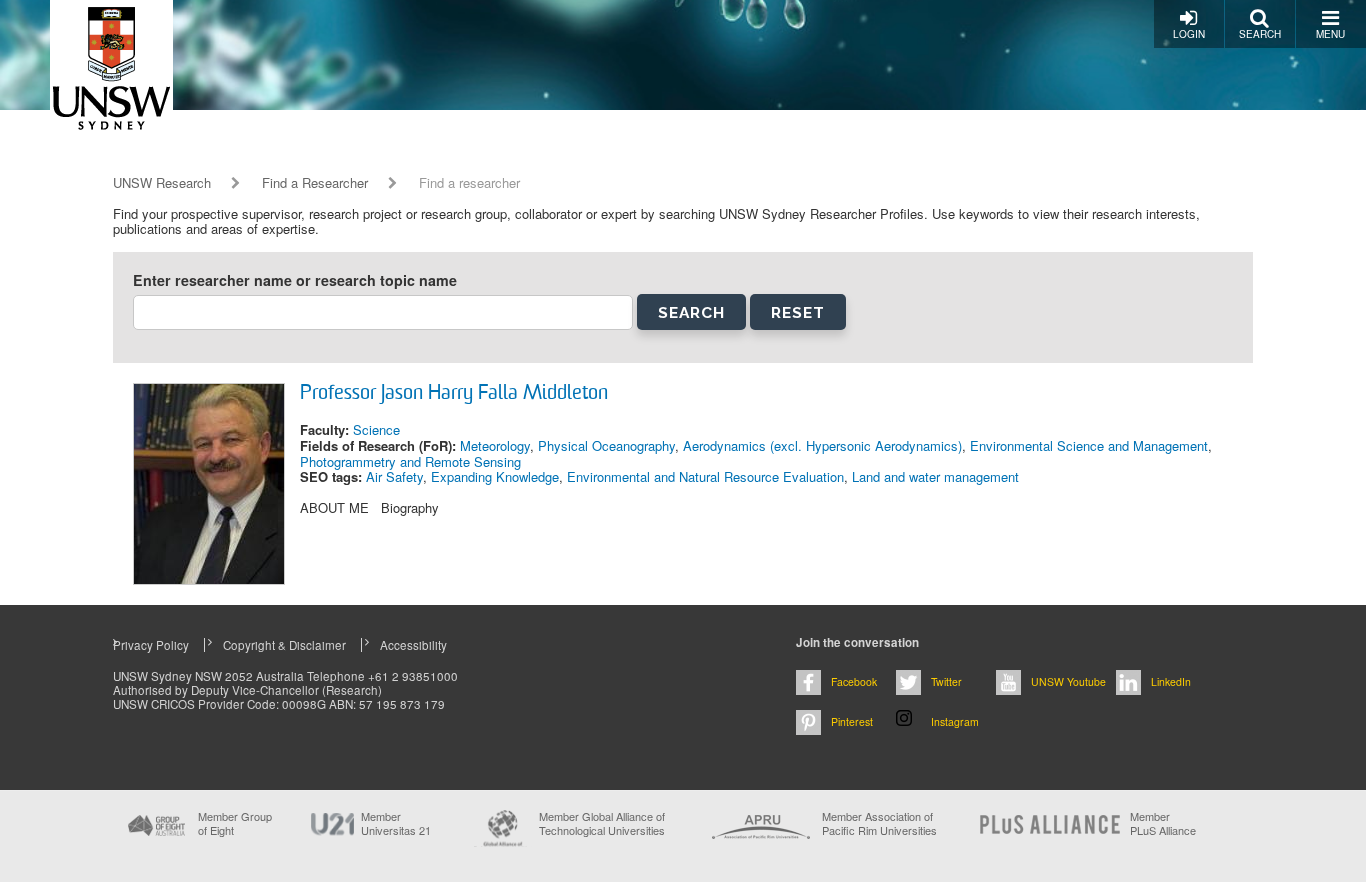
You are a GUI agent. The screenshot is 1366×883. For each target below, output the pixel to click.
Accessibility (413, 645)
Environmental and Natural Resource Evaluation (705, 476)
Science (376, 429)
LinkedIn (1171, 681)
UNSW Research (162, 183)
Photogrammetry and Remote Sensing (410, 461)
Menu (1330, 34)
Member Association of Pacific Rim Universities (879, 823)
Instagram (955, 721)
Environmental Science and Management (1089, 445)
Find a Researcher (315, 183)
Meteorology (495, 445)
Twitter (946, 681)
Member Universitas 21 (396, 823)
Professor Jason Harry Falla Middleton (454, 394)
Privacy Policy (151, 645)
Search (1260, 34)
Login (1189, 34)
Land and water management (935, 476)
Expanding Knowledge (495, 476)
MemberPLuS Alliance (1163, 823)
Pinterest (852, 721)
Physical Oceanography (606, 445)
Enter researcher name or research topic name (295, 280)
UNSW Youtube (1068, 681)
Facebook (854, 681)
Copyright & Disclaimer (284, 645)
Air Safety (394, 476)
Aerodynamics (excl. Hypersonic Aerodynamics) (822, 445)
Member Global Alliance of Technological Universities (602, 823)
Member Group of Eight (235, 823)
